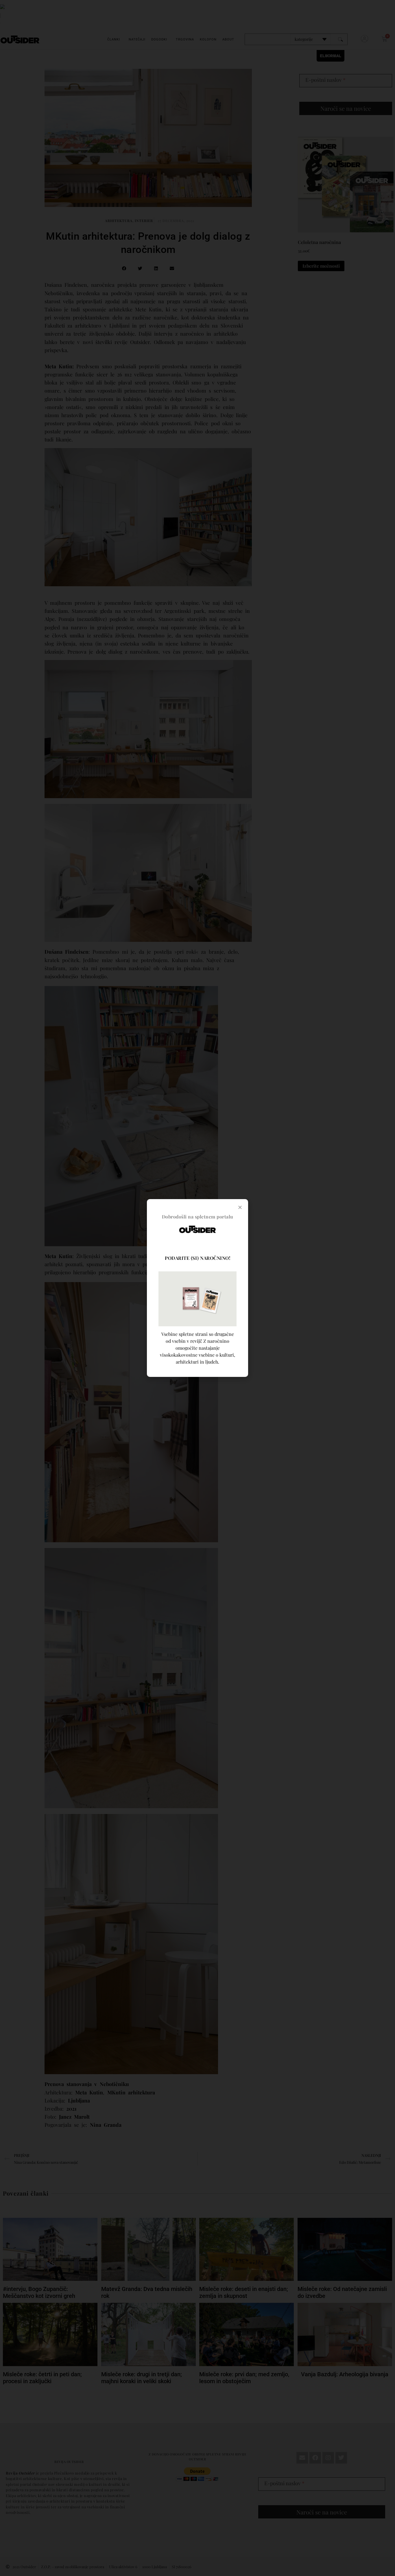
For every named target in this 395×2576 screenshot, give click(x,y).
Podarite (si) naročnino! (197, 1258)
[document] (197, 1288)
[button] (240, 1207)
